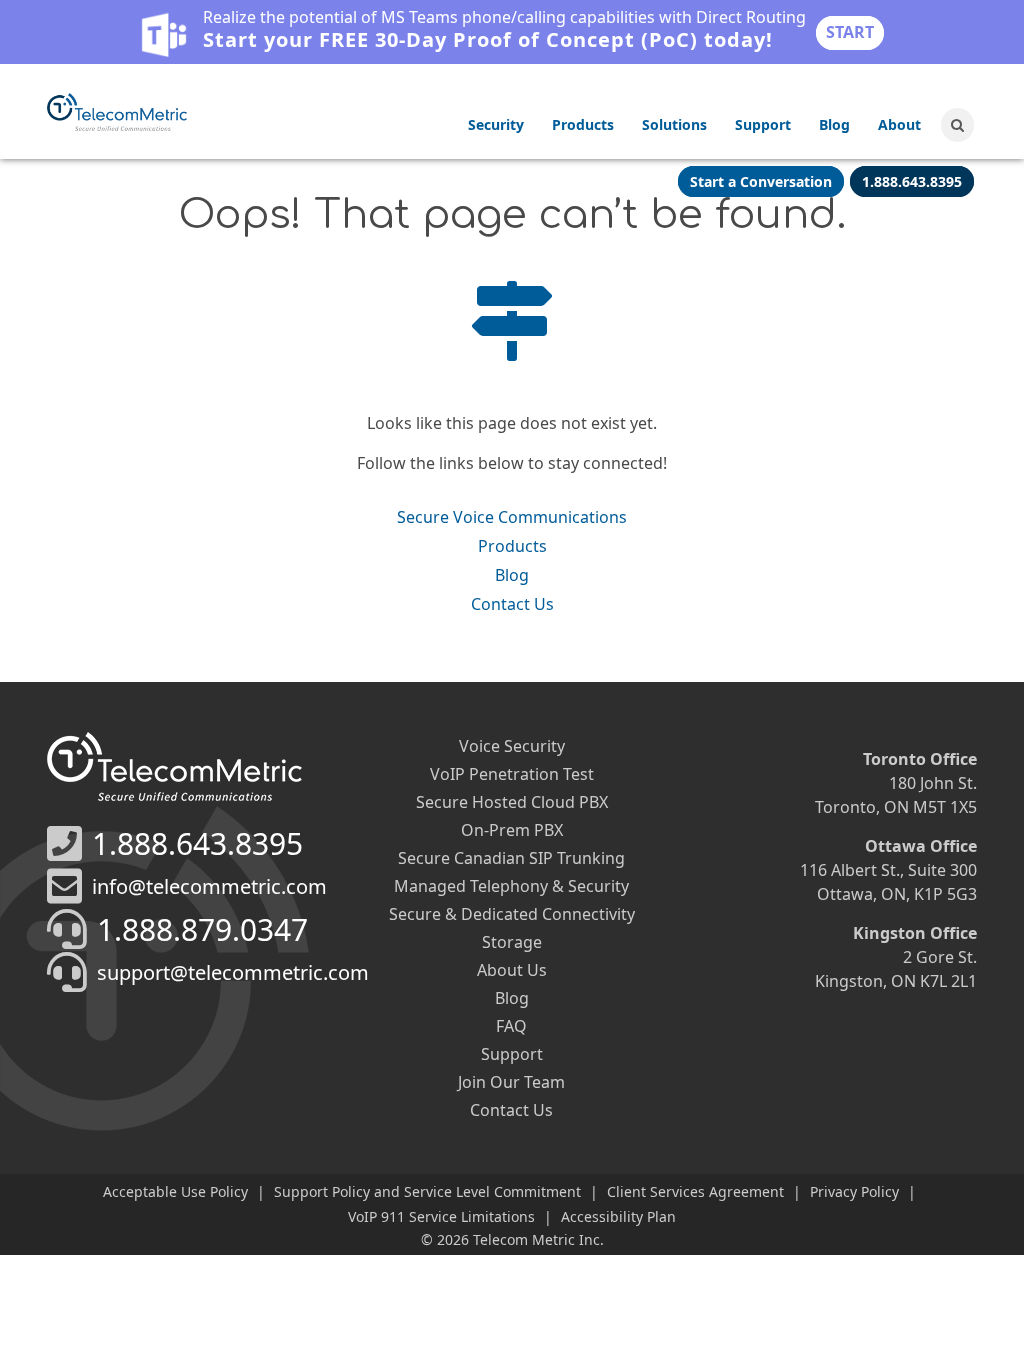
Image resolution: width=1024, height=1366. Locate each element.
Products (583, 124)
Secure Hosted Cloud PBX (512, 802)
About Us (512, 970)
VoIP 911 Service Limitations (441, 1216)
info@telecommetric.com (209, 886)
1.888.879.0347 (202, 929)
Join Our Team (511, 1082)
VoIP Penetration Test (512, 774)
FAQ (511, 1026)
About (899, 124)
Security (496, 124)
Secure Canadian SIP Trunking (511, 858)
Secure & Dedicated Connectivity (512, 914)
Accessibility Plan (618, 1216)
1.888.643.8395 (197, 843)
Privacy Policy (854, 1191)
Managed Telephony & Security (511, 886)
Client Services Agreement (695, 1191)
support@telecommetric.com (233, 972)
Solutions (674, 124)
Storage (512, 942)
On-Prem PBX (512, 830)
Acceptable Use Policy (175, 1191)
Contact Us (512, 604)
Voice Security (512, 746)
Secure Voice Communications (512, 517)
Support (763, 124)
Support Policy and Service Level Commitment (427, 1191)
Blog (834, 124)
